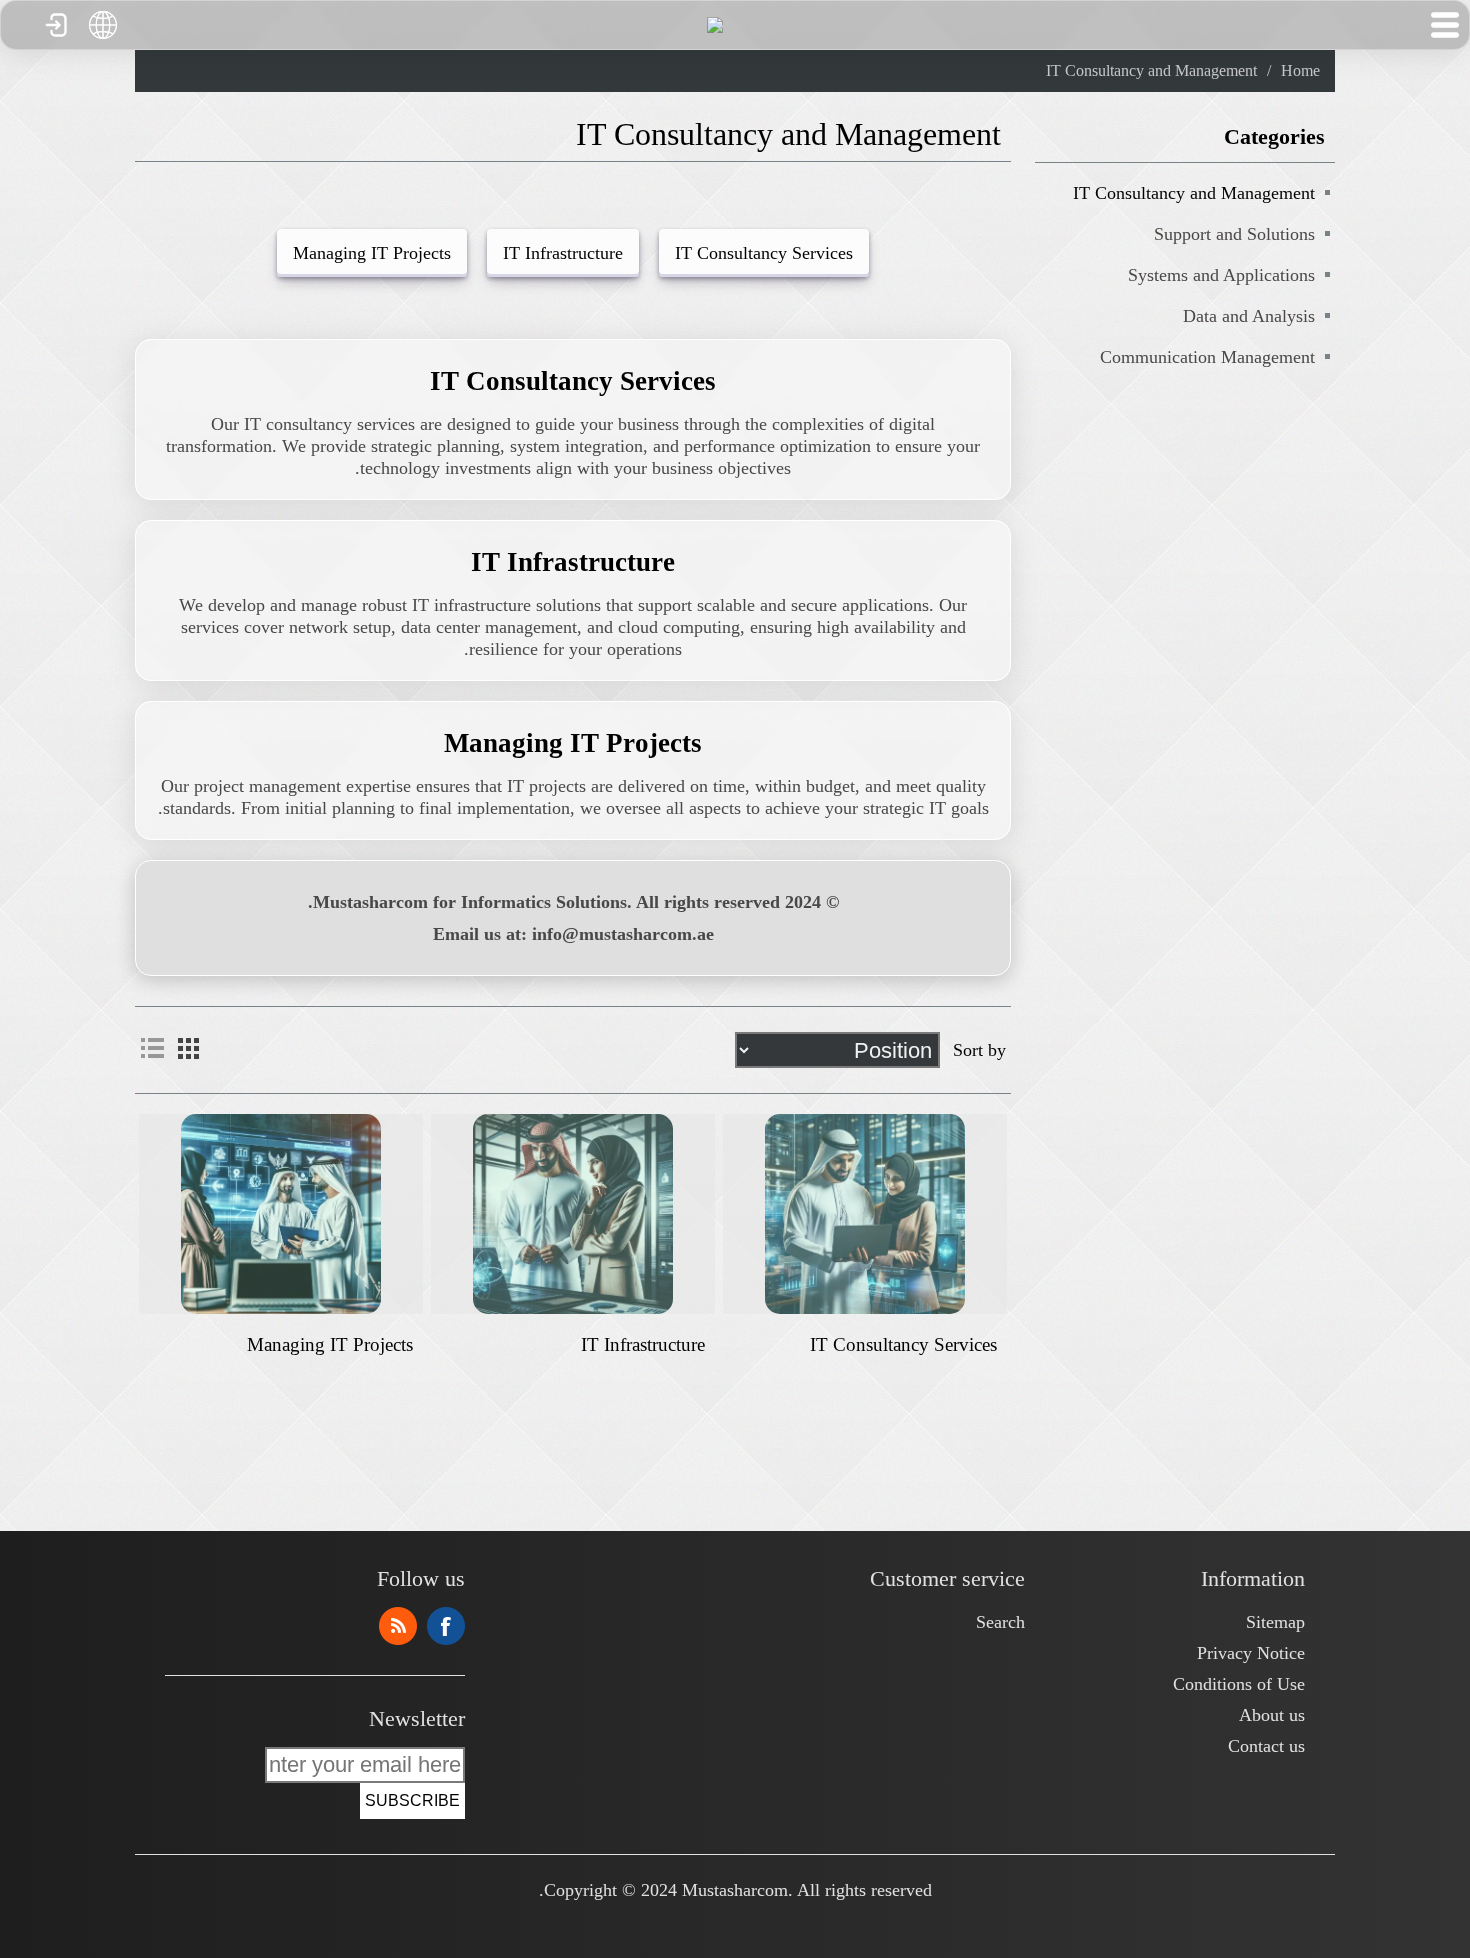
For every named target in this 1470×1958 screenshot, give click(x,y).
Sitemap (1275, 1622)
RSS (398, 1626)
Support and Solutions (1234, 234)
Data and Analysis (1249, 316)
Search (1000, 1622)
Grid (188, 1048)
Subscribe (412, 1800)
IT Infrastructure (563, 253)
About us (1272, 1715)
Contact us (1266, 1746)
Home (1300, 70)
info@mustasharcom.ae (623, 934)
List (152, 1048)
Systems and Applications (1221, 275)
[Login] (55, 25)
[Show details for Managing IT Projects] (280, 1214)
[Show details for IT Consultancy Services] (864, 1214)
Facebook (446, 1626)
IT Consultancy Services (764, 253)
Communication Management (1207, 357)
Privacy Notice (1251, 1653)
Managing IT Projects (372, 253)
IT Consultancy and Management (1194, 193)
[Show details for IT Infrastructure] (572, 1214)
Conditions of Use (1239, 1684)
